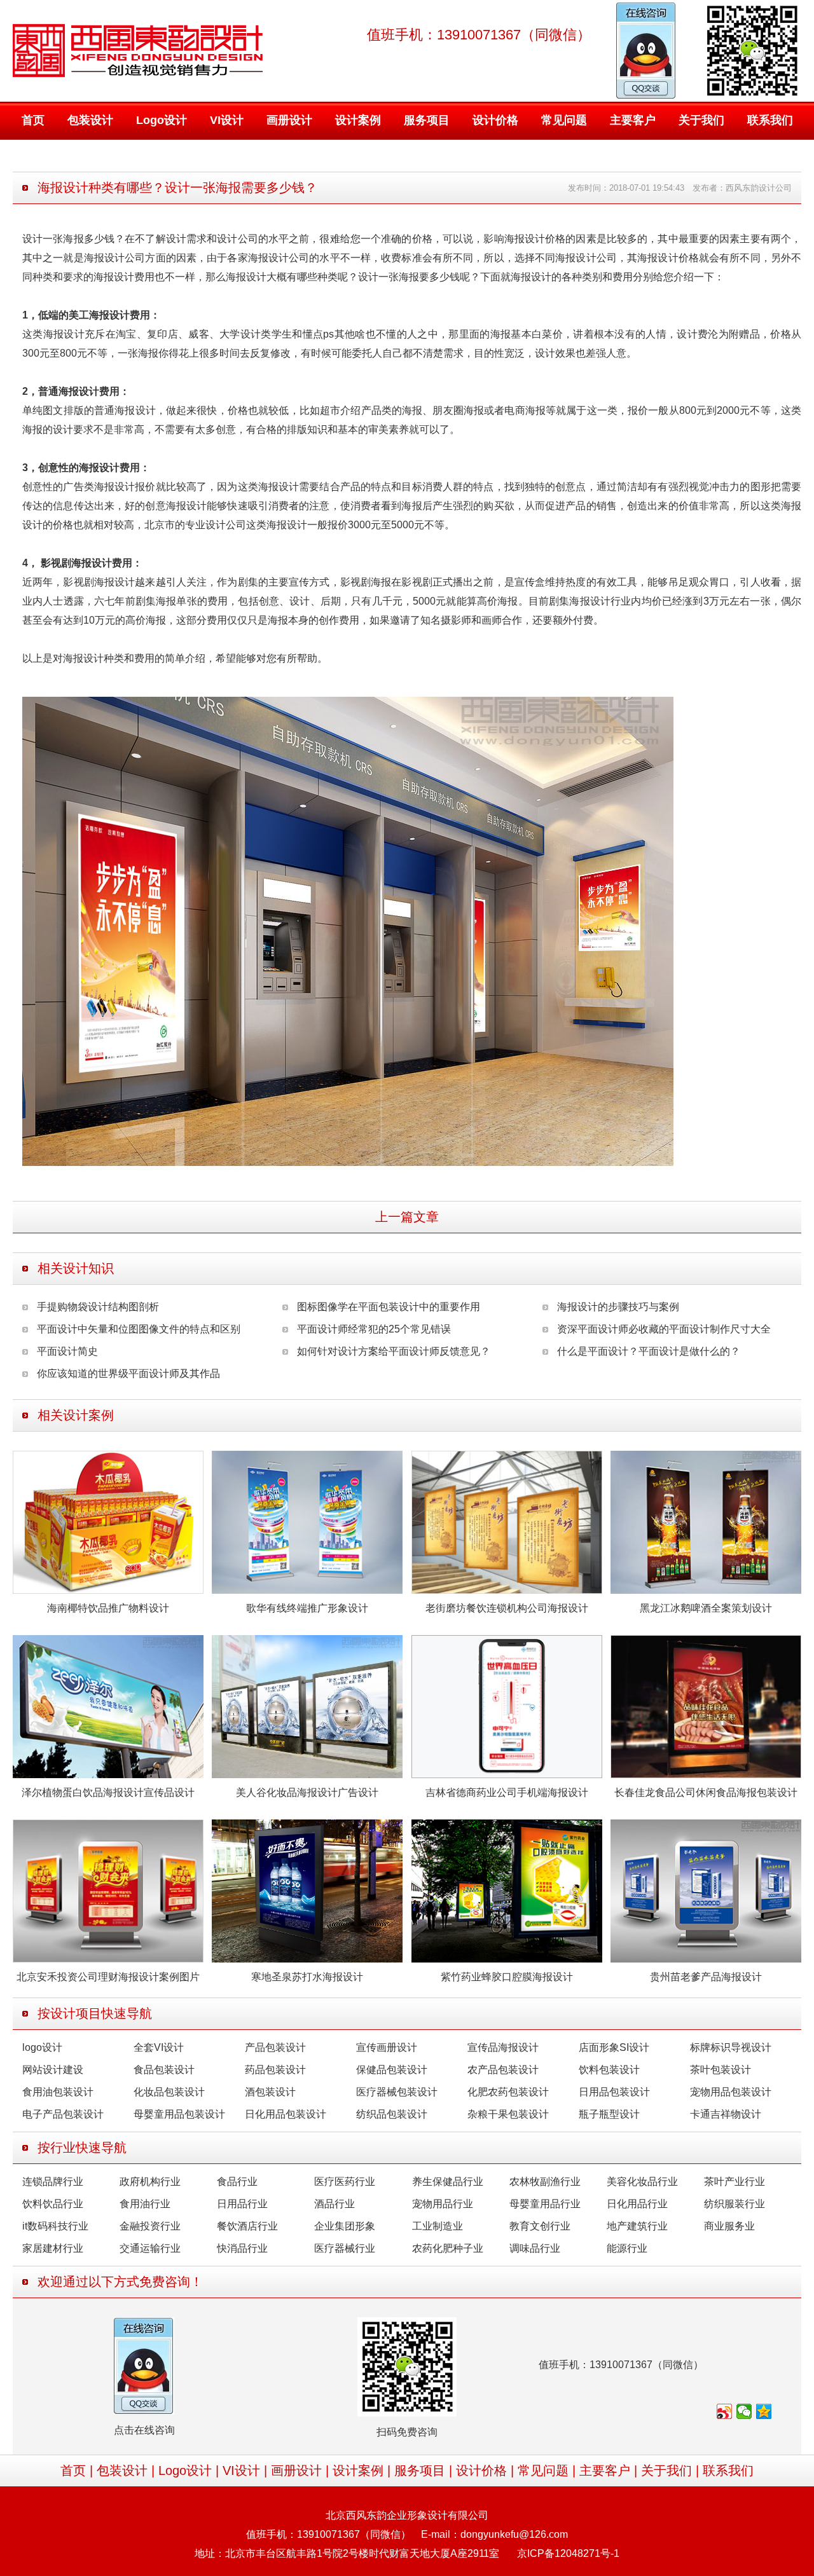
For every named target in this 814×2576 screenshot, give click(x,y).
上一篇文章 (407, 1217)
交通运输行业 (150, 2248)
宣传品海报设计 (503, 2047)
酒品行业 (335, 2204)
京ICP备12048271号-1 (568, 2553)
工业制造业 (438, 2226)
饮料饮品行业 (53, 2204)
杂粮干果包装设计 (508, 2114)
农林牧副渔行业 (545, 2182)
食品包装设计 (164, 2070)
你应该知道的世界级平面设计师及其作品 (128, 1374)
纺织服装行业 (735, 2204)
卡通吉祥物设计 (726, 2114)
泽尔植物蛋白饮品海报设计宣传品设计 (108, 1792)
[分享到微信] (744, 2411)
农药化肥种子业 (448, 2248)
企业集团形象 (345, 2226)
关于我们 (701, 120)
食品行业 (237, 2182)
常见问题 (564, 120)
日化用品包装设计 (286, 2114)
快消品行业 (242, 2248)
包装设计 (90, 120)
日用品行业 (242, 2204)
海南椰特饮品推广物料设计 (108, 1608)
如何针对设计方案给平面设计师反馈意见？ (394, 1351)
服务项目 (427, 120)
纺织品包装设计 (392, 2114)
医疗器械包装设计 (397, 2092)
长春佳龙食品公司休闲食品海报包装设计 (706, 1792)
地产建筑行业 (637, 2226)
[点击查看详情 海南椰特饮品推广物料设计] (108, 1522)
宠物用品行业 (443, 2204)
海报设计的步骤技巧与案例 (618, 1307)
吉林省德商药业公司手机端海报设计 (507, 1792)
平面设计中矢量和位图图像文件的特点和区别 (139, 1329)
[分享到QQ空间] (764, 2411)
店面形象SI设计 (614, 2047)
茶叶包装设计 (721, 2070)
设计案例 (358, 120)
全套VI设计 (159, 2047)
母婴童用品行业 (545, 2204)
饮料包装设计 (609, 2070)
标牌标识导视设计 (731, 2047)
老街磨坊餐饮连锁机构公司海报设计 (507, 1608)
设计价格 (495, 120)
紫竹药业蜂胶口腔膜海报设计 (507, 1977)
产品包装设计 (275, 2047)
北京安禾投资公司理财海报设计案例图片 (108, 1977)
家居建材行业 (53, 2248)
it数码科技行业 (55, 2226)
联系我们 (770, 120)
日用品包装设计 (614, 2092)
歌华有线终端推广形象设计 (307, 1608)
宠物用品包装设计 (731, 2092)
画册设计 (289, 120)
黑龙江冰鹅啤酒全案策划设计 (706, 1608)
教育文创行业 (540, 2226)
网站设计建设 (53, 2070)
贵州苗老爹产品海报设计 (706, 1977)
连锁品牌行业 (53, 2182)
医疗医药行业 (345, 2182)
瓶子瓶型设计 (609, 2114)
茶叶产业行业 (735, 2182)
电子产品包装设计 (63, 2114)
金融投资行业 (150, 2226)
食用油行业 (145, 2204)
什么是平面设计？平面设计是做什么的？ (649, 1351)
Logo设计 (162, 120)
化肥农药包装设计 (508, 2092)
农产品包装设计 (503, 2070)
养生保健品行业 (448, 2182)
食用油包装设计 (58, 2092)
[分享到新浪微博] (725, 2411)
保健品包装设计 (392, 2070)
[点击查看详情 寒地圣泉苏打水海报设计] (307, 1890)
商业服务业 (729, 2226)
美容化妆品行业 (642, 2182)
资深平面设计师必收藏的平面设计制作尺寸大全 (664, 1329)
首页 (33, 120)
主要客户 (633, 120)
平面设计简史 (67, 1351)
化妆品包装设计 (169, 2092)
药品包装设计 (275, 2070)
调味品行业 (535, 2248)
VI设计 (227, 120)
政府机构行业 (150, 2182)
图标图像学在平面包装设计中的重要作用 (389, 1307)
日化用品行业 (637, 2204)
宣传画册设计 (387, 2047)
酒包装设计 (270, 2092)
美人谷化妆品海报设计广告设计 (307, 1792)
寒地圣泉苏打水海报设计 (307, 1977)
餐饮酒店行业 (247, 2226)
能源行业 (627, 2248)
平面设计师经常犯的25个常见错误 (374, 1329)
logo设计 (42, 2047)
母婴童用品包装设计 (179, 2114)
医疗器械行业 (345, 2248)
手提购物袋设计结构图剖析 (98, 1307)
